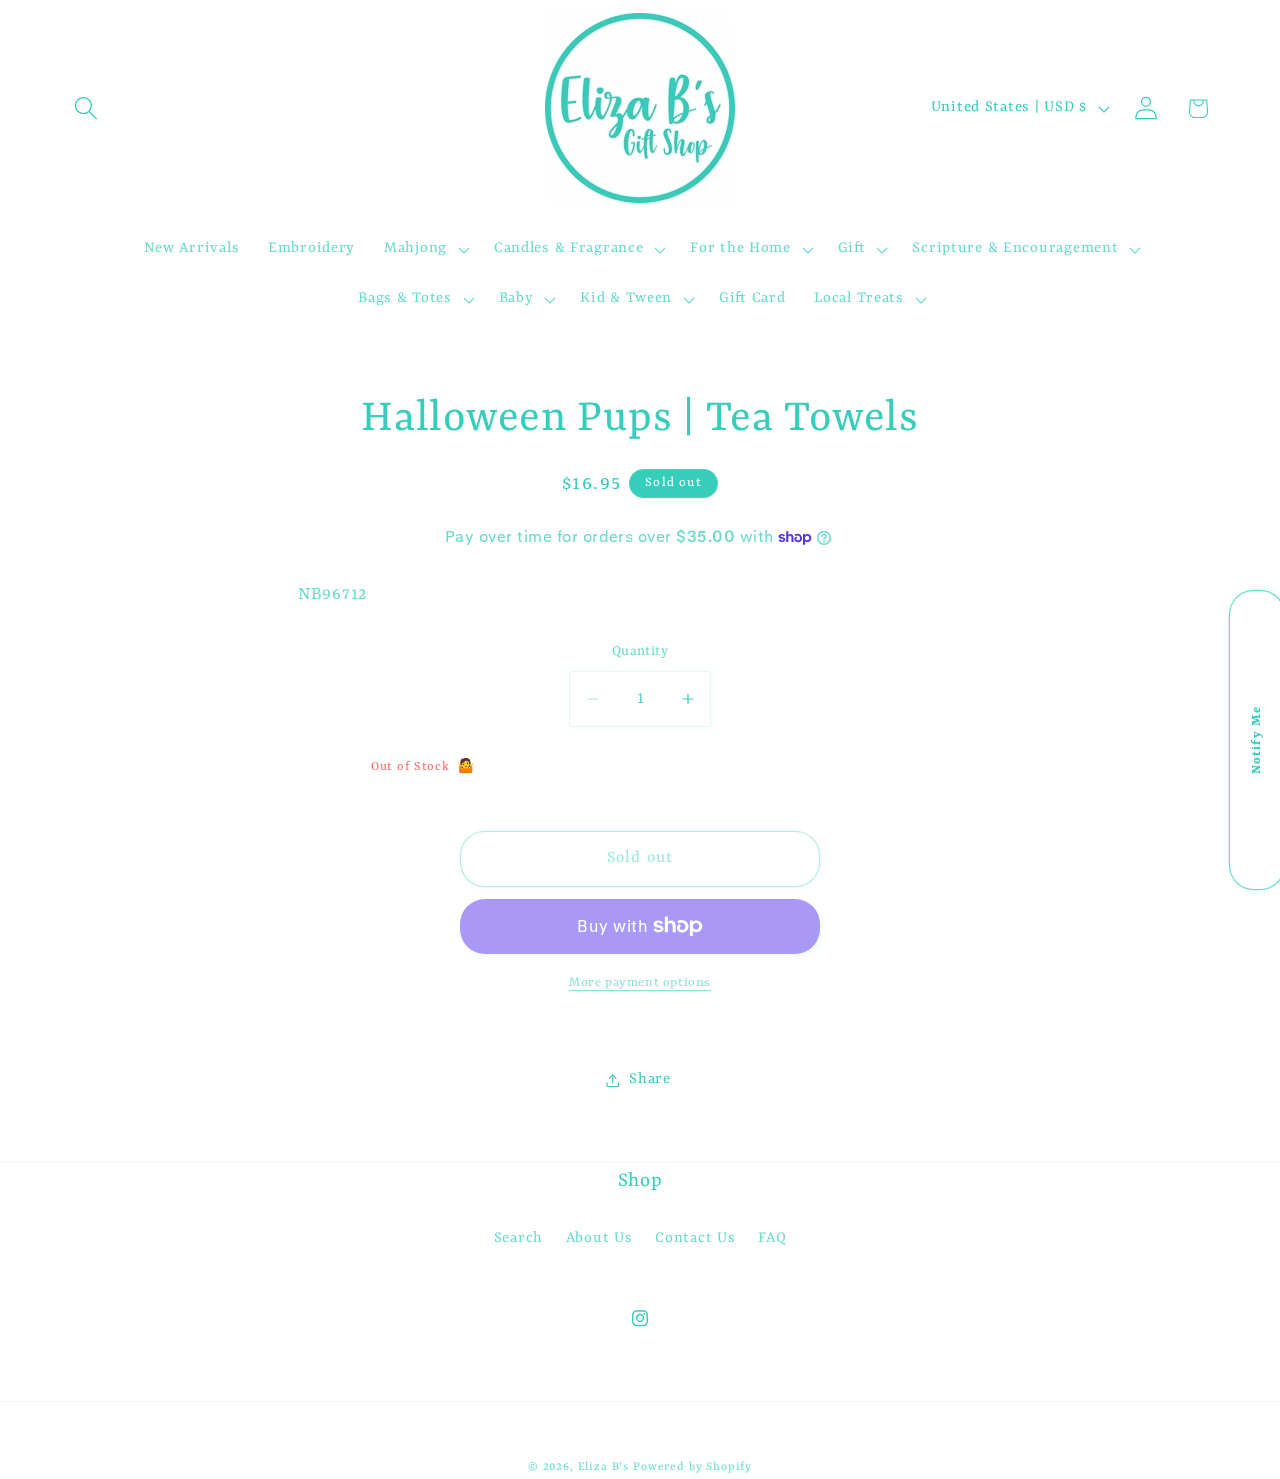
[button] (86, 108)
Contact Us (695, 1238)
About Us (599, 1238)
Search (518, 1238)
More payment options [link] (640, 983)
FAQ (772, 1238)
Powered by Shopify (692, 1467)
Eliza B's (604, 1467)
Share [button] (650, 1079)
